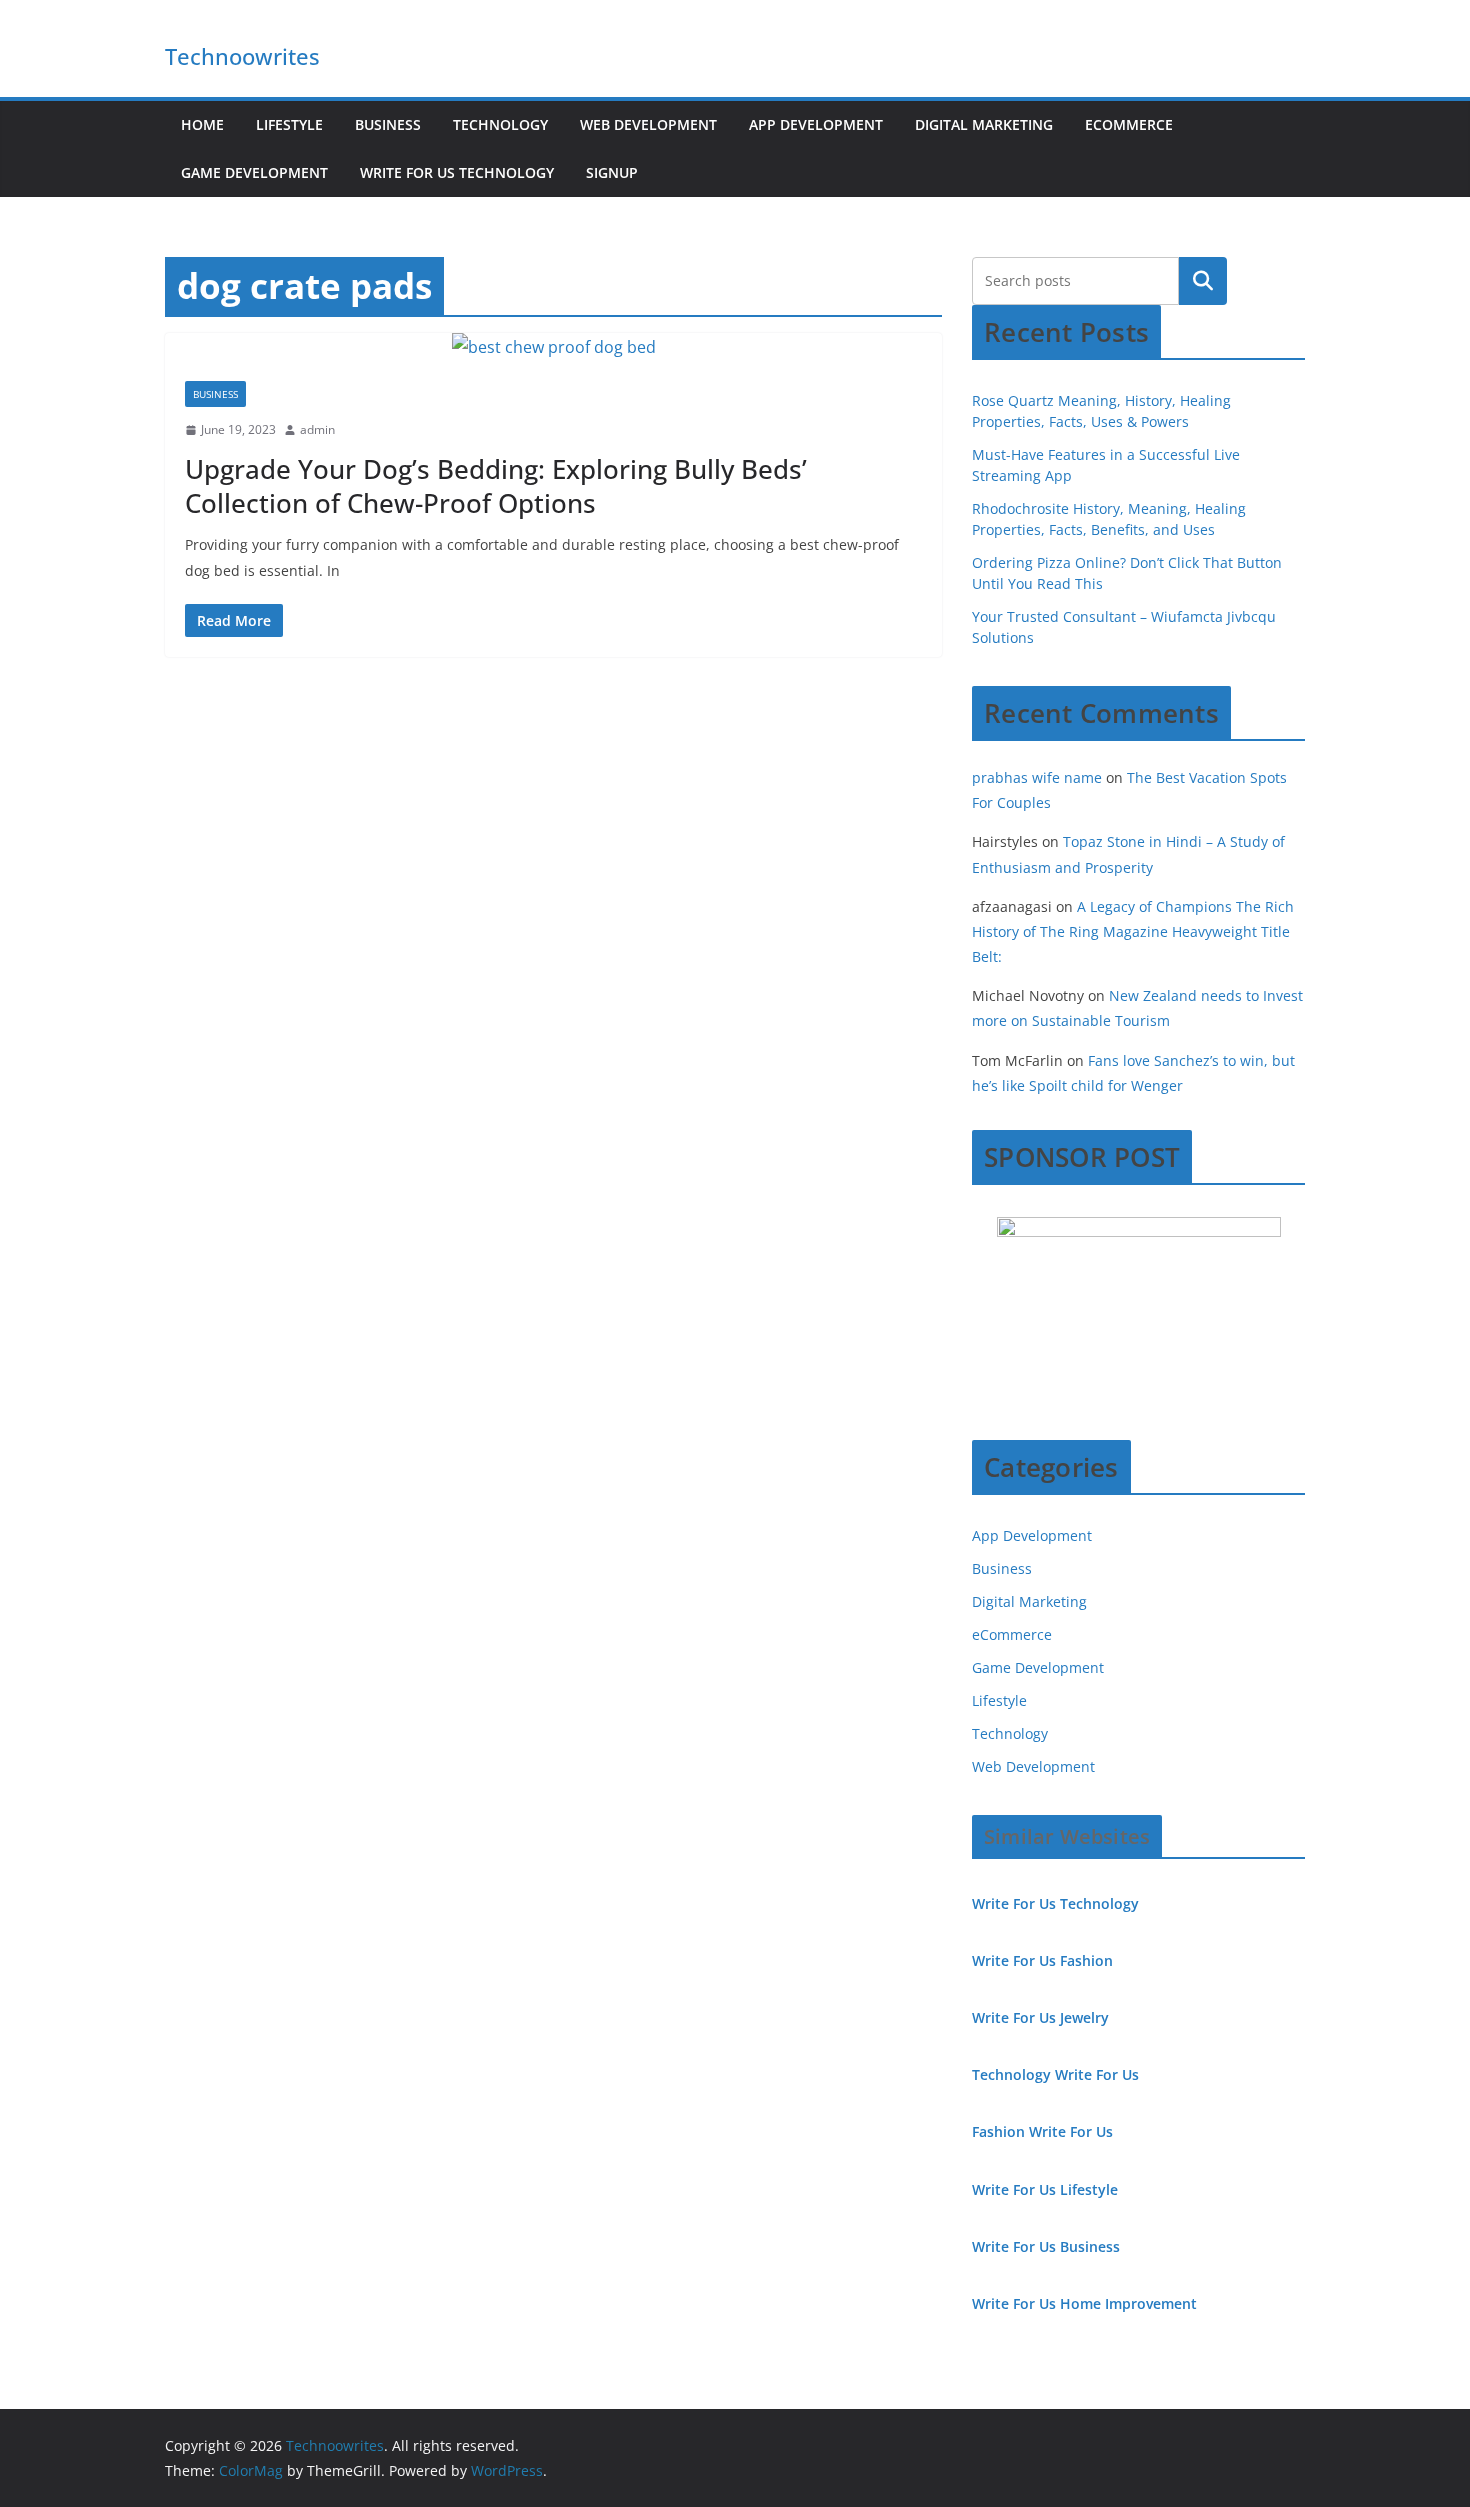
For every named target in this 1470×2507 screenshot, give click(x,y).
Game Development (254, 172)
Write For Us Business (1046, 2246)
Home (202, 124)
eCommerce (1129, 124)
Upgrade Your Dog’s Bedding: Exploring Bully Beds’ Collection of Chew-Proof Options (496, 486)
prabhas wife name (1037, 777)
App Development (816, 124)
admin (317, 429)
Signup (612, 172)
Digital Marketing (984, 124)
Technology (500, 124)
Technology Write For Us (1055, 2074)
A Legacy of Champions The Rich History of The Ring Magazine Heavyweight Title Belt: (1133, 931)
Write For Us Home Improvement (1084, 2303)
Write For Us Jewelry (1040, 2017)
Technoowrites (242, 56)
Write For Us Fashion (1042, 1960)
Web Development (648, 124)
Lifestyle (289, 124)
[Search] (1203, 281)
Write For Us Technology (457, 172)
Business (388, 124)
